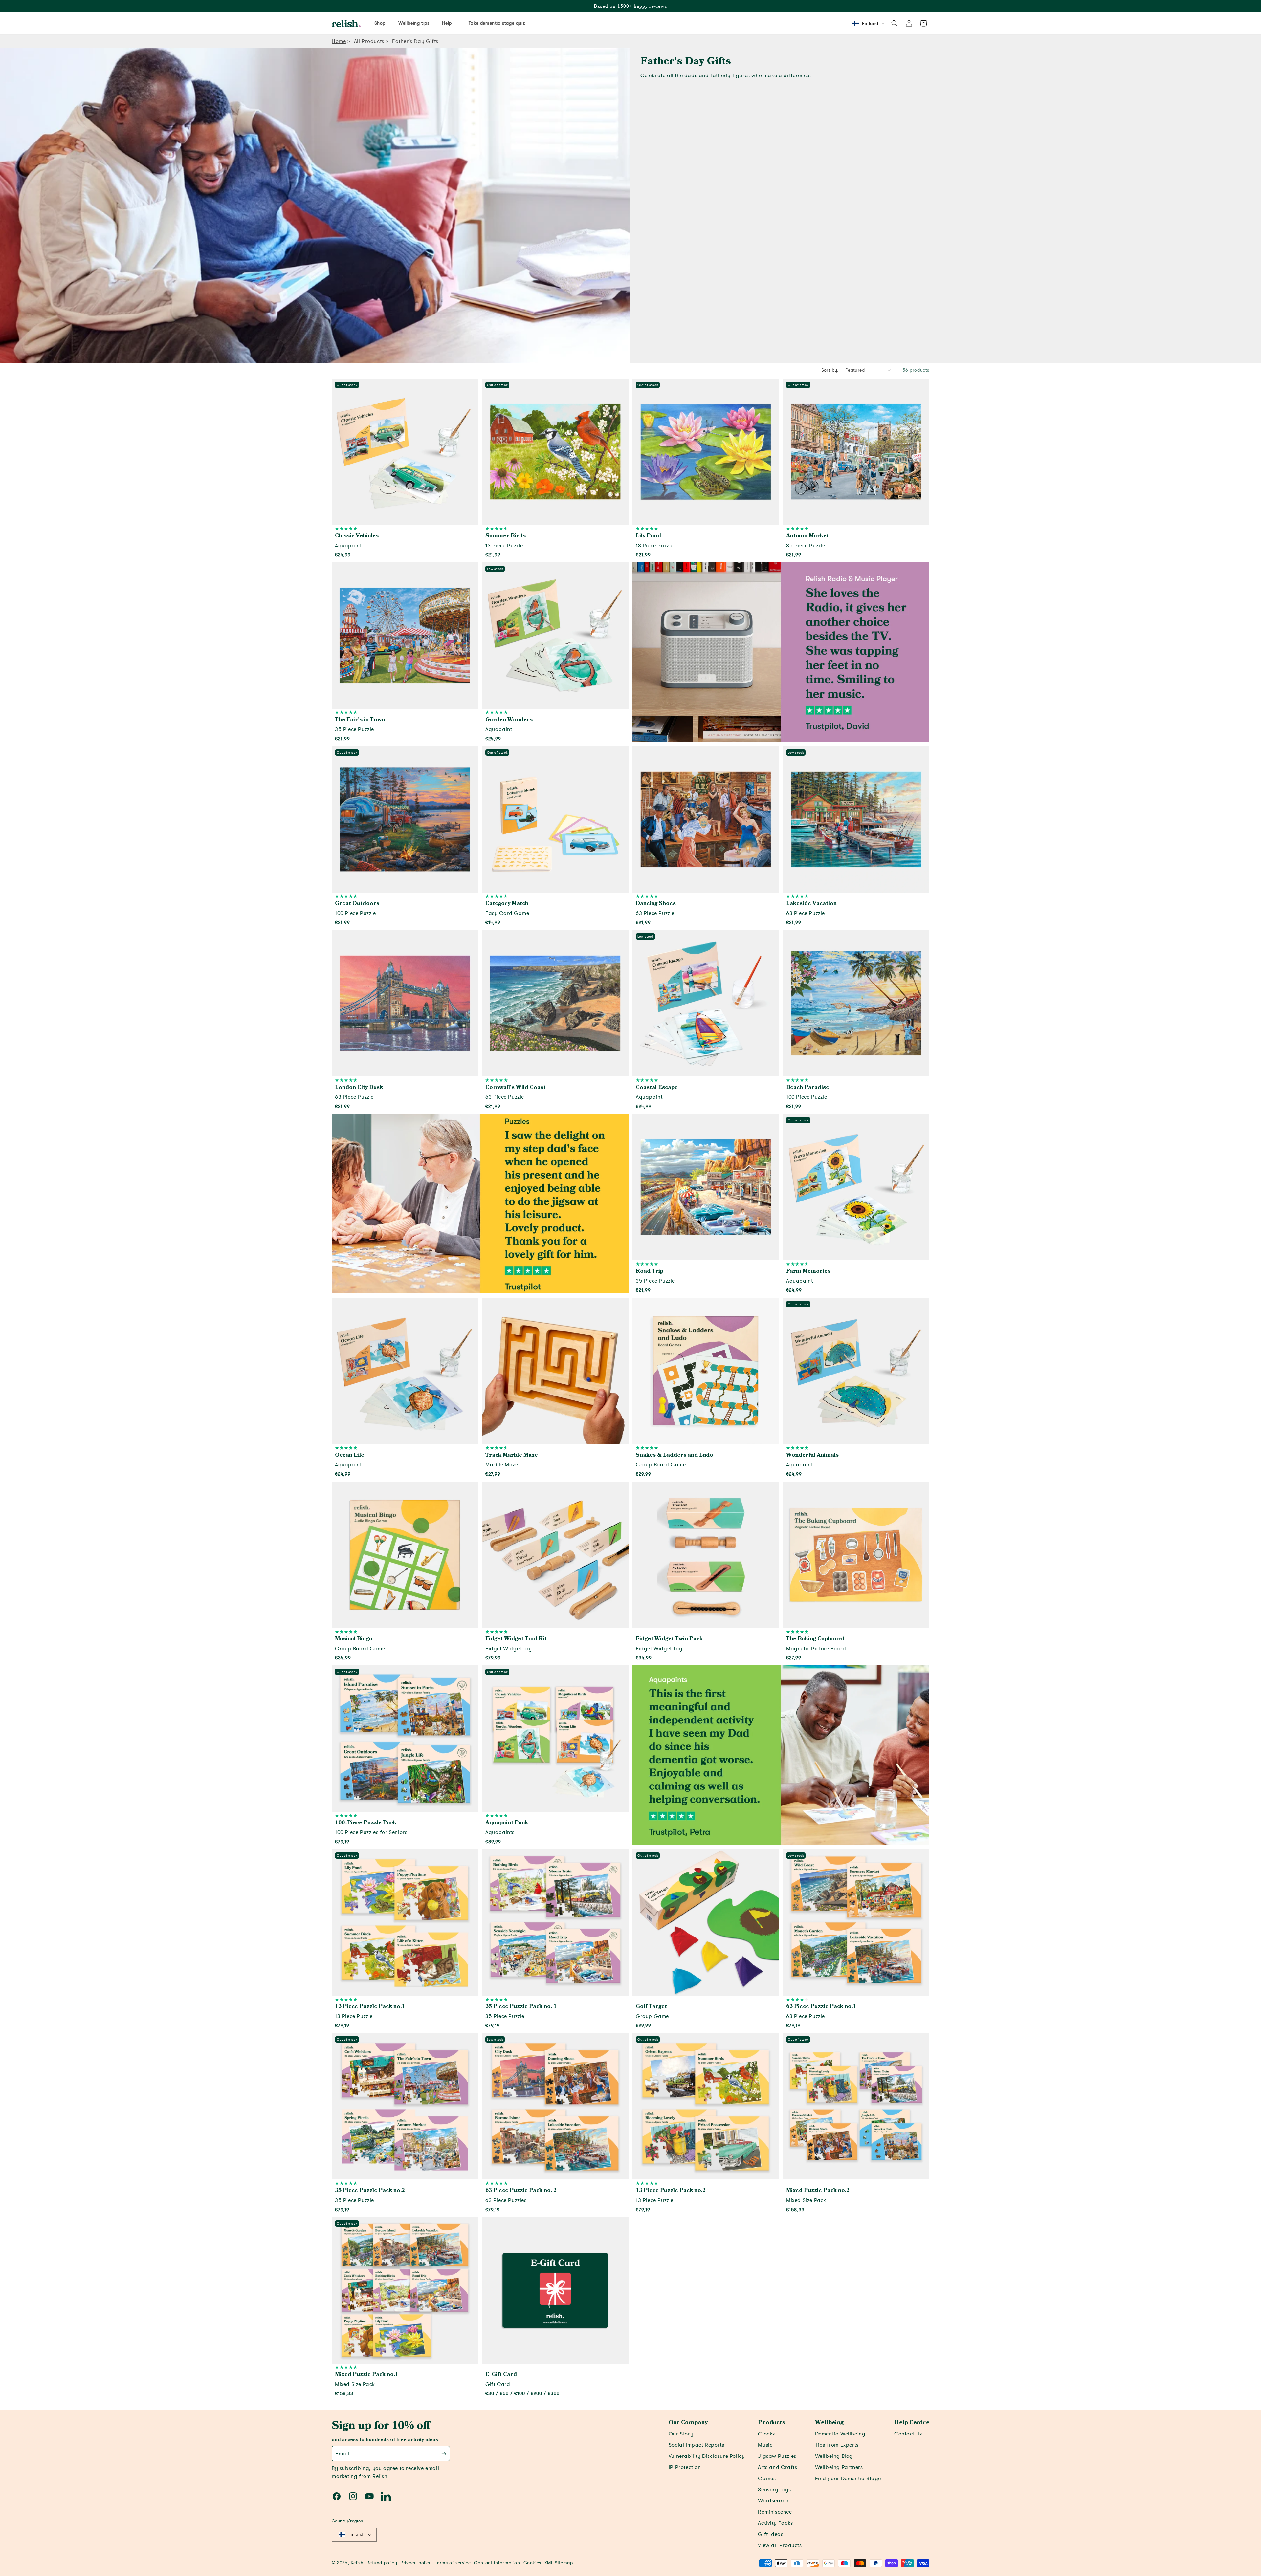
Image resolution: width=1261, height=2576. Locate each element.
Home (339, 41)
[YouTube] (369, 2496)
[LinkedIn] (386, 2496)
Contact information (497, 2563)
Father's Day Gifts (415, 41)
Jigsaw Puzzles (777, 2456)
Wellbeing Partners (839, 2467)
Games (767, 2479)
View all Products (780, 2545)
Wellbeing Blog (834, 2456)
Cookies (532, 2563)
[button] (895, 23)
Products (772, 2423)
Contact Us (908, 2434)
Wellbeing (829, 2423)
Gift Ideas (771, 2534)
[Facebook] (337, 2496)
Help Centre (912, 2423)
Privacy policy (416, 2563)
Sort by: (830, 370)
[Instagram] (353, 2496)
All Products (369, 41)
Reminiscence (775, 2512)
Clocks (766, 2434)
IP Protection (685, 2467)
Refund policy (382, 2563)
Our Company (688, 2423)
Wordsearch (773, 2501)
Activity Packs (775, 2523)
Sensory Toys (774, 2490)
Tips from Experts (837, 2445)
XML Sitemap (559, 2563)
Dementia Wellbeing (840, 2434)
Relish (357, 2563)
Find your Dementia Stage (848, 2479)
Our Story (681, 2434)
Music (765, 2445)
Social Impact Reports (697, 2445)
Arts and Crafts (777, 2467)
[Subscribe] (444, 2454)
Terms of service (453, 2563)
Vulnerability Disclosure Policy (707, 2456)
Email (342, 2454)
